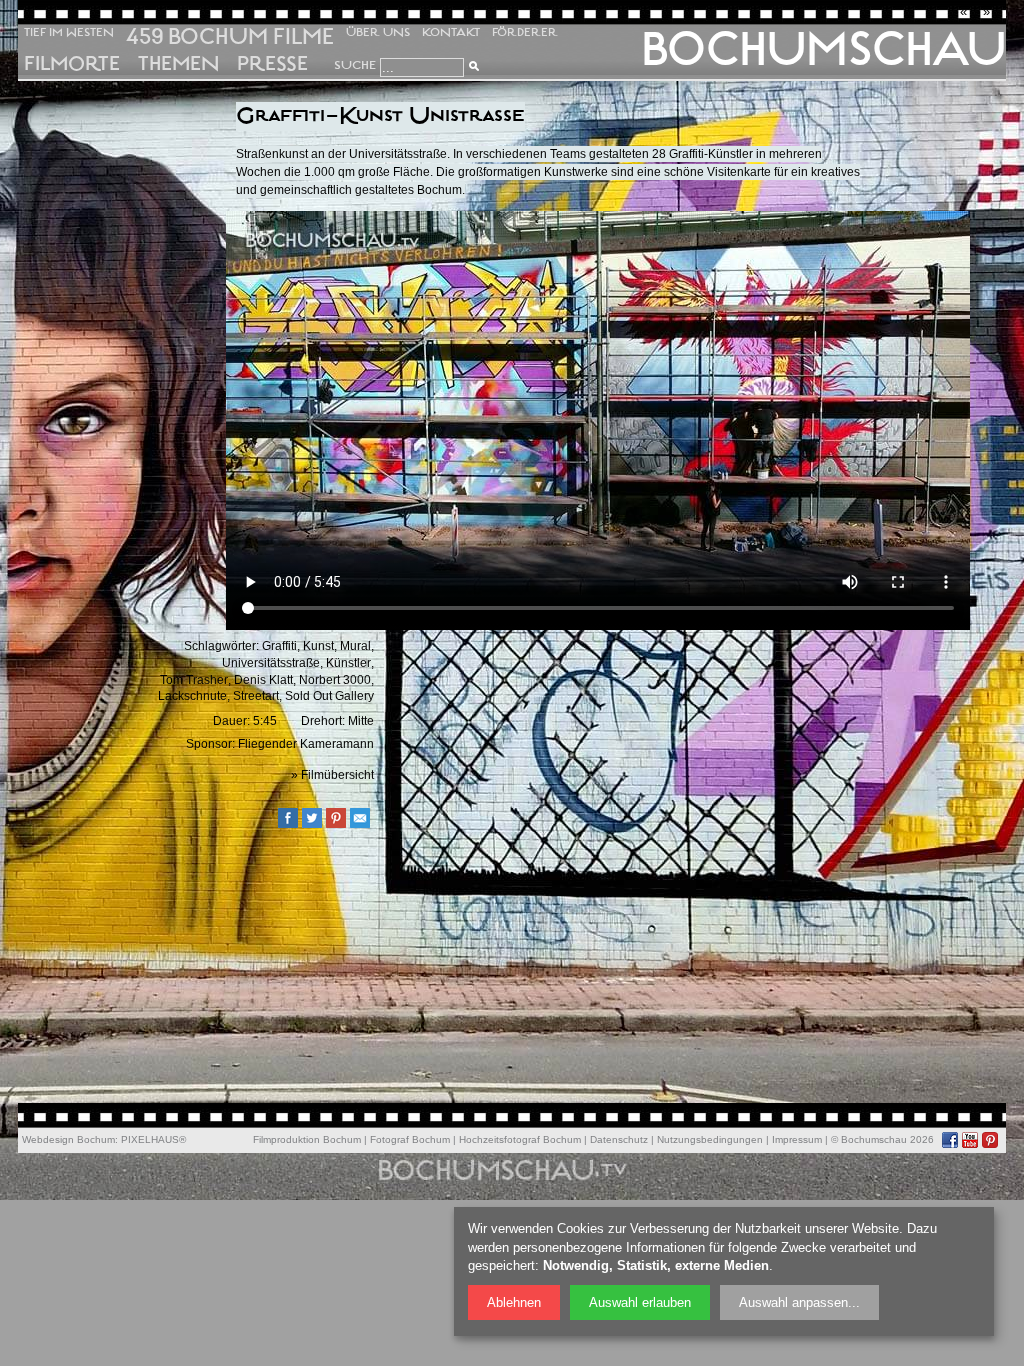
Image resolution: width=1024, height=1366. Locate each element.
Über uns (378, 32)
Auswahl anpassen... (799, 1302)
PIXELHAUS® (153, 1139)
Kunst (318, 646)
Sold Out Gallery (329, 696)
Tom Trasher (194, 680)
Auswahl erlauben (640, 1302)
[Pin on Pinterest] (341, 824)
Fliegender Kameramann (306, 744)
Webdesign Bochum (68, 1139)
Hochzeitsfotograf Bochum (520, 1139)
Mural (355, 646)
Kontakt (451, 32)
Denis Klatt (263, 680)
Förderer (525, 32)
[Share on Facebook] (293, 824)
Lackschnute (192, 696)
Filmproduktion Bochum (307, 1139)
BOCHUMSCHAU (823, 49)
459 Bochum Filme (230, 36)
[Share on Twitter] (317, 824)
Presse (272, 64)
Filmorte (72, 64)
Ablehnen (514, 1302)
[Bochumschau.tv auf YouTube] (970, 1140)
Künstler (348, 663)
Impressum (797, 1139)
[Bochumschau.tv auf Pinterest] (990, 1140)
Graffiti (279, 646)
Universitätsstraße (271, 663)
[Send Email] (365, 824)
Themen (178, 64)
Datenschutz (619, 1139)
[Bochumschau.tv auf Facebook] (950, 1140)
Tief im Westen (69, 32)
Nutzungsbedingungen (710, 1139)
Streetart (256, 696)
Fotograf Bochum (410, 1139)
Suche (355, 65)
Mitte (361, 721)
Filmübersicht (337, 775)
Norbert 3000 (335, 680)
